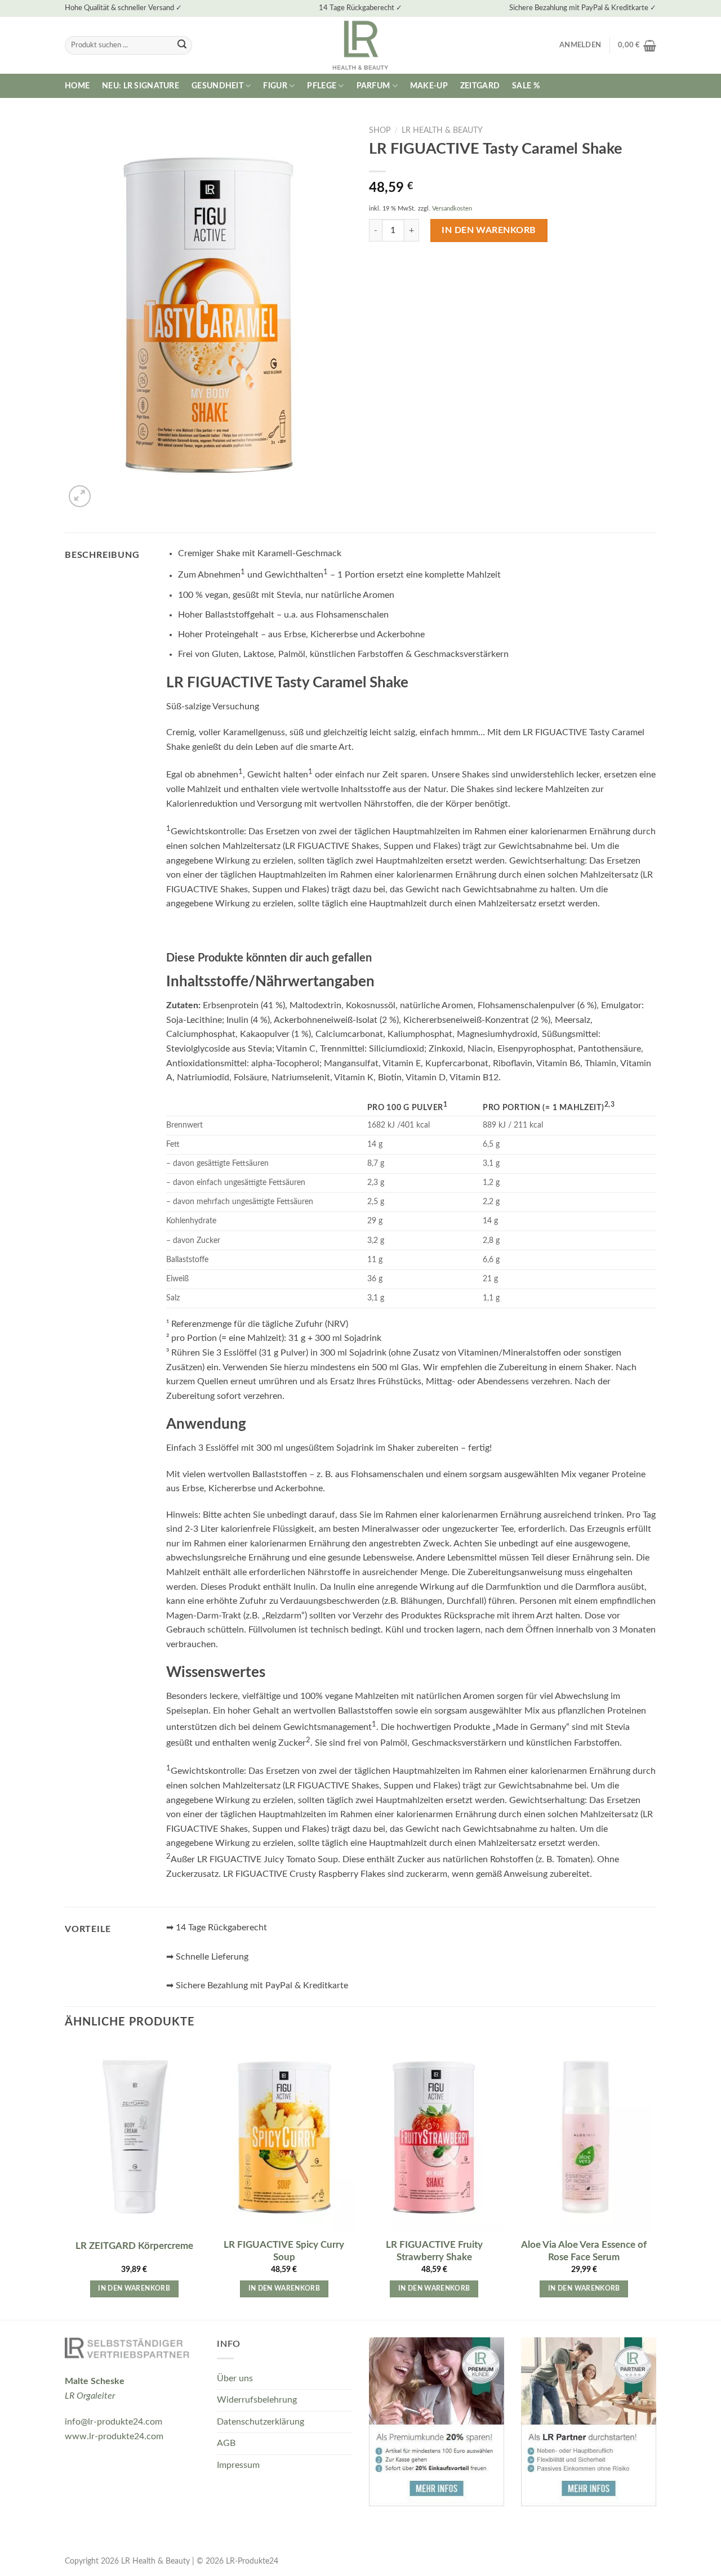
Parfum (373, 86)
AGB (226, 2443)
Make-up (429, 86)
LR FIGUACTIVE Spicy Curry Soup (284, 2251)
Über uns (235, 2378)
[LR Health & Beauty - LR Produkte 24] (361, 45)
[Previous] (65, 2180)
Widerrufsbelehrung (257, 2400)
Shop (380, 131)
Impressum (238, 2465)
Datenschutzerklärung (261, 2422)
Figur (275, 86)
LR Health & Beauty (442, 131)
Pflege (322, 86)
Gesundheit (217, 86)
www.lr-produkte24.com (114, 2436)
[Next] (653, 2180)
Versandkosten (452, 209)
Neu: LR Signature (141, 86)
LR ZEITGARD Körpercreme (134, 2246)
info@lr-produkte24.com (114, 2422)
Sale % (526, 86)
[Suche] (182, 46)
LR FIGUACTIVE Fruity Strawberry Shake (434, 2251)
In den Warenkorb (489, 230)
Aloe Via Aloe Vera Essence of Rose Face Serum (584, 2251)
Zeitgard (480, 86)
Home (77, 86)
